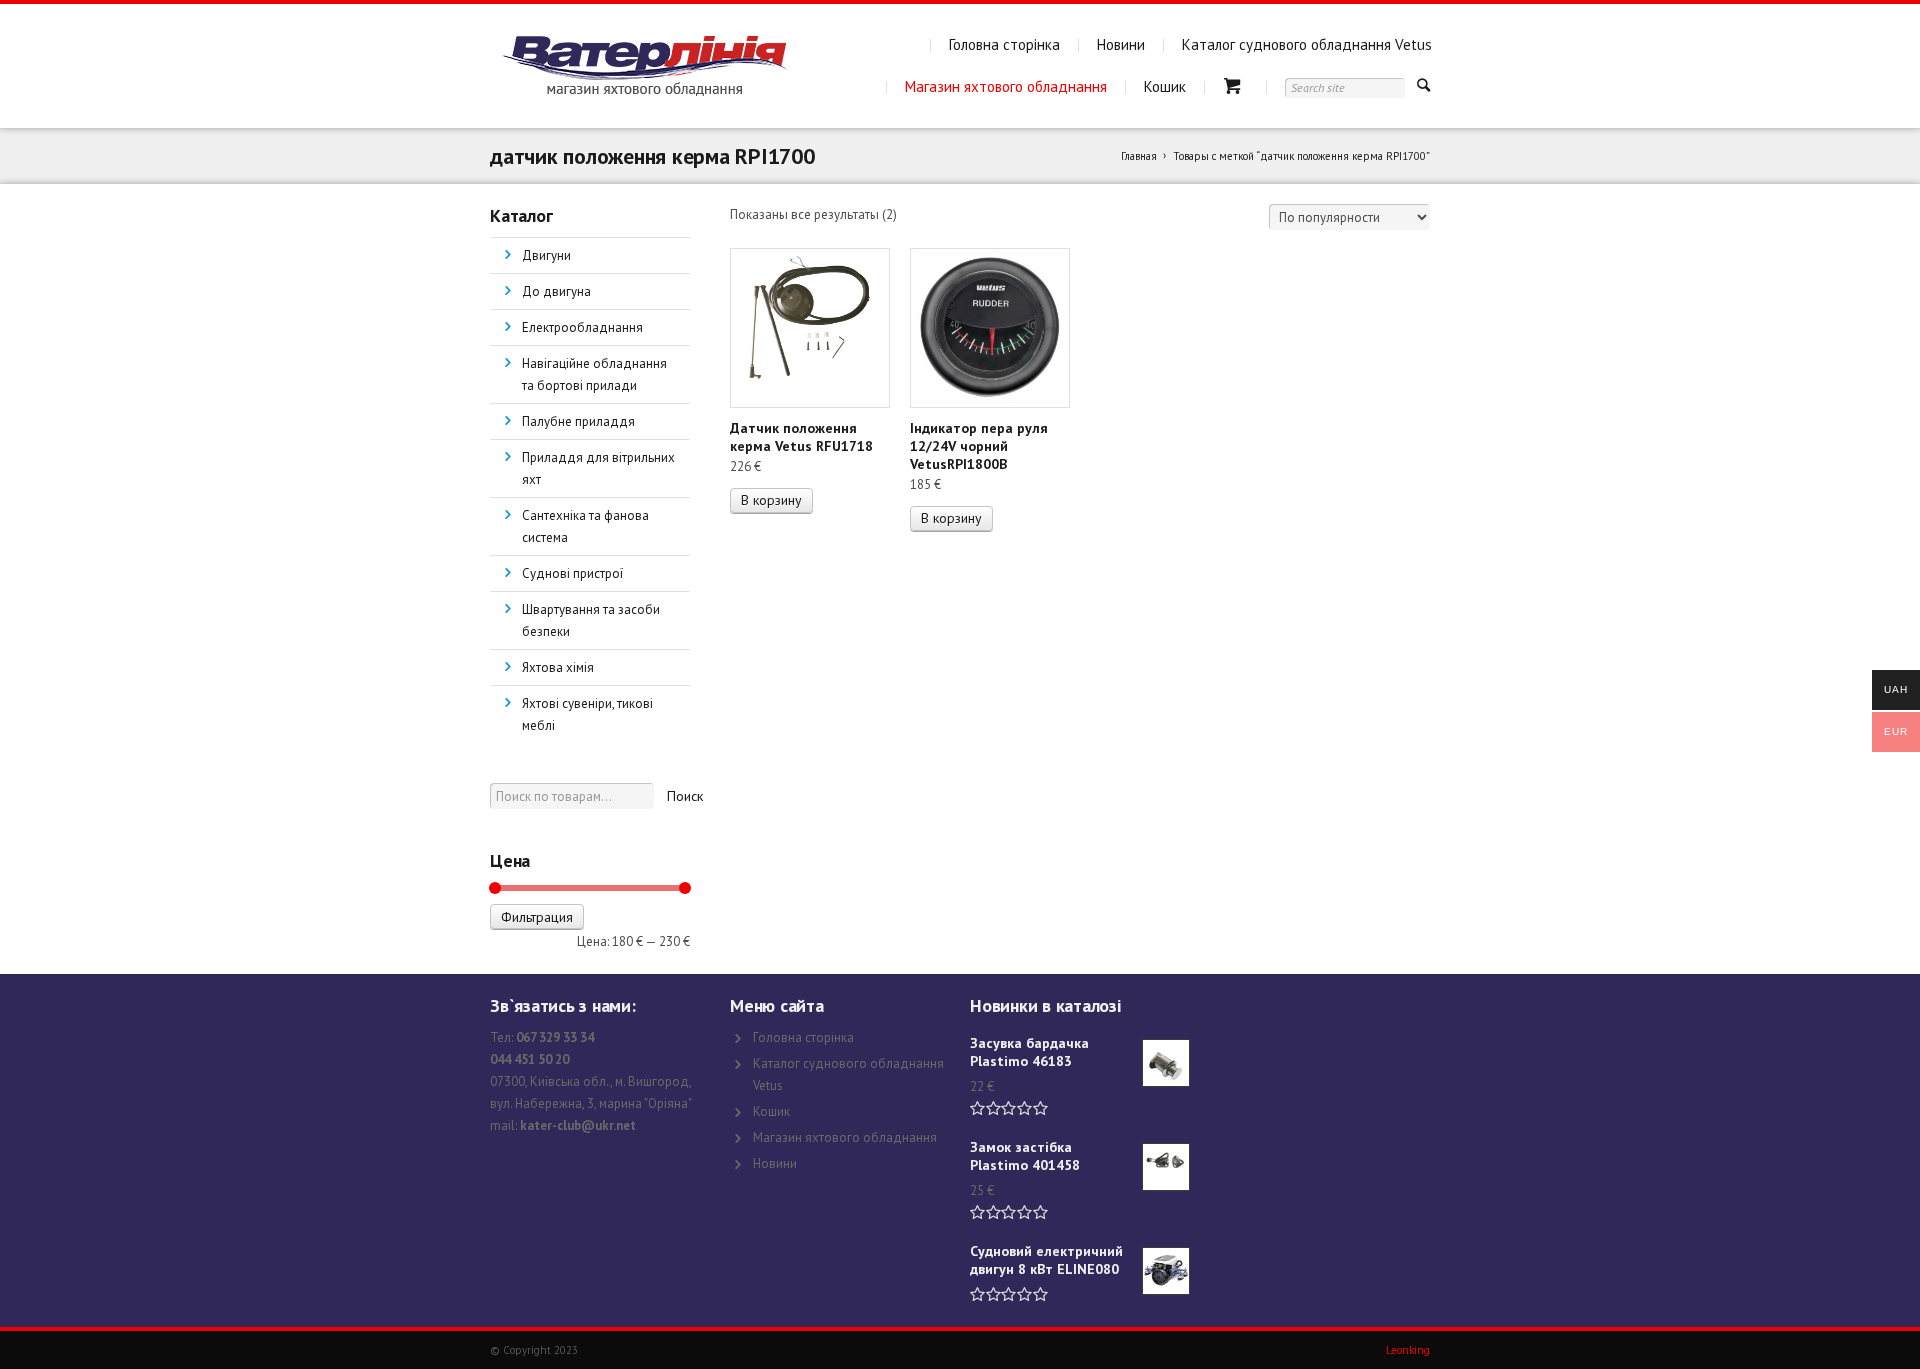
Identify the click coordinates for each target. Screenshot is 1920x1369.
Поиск (685, 796)
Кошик (1165, 86)
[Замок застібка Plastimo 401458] (1166, 1167)
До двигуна (556, 291)
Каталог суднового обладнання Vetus (1307, 44)
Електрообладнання (582, 327)
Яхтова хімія (558, 667)
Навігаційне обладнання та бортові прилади (594, 374)
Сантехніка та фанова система (585, 526)
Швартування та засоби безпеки (591, 620)
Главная (1139, 156)
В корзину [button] (771, 500)
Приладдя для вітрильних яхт (598, 468)
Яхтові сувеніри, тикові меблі (587, 714)
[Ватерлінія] (644, 66)
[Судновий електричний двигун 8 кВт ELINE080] (1166, 1271)
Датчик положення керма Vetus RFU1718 (801, 437)
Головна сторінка (1004, 44)
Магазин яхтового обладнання (1006, 86)
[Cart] (1235, 86)
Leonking (1408, 1350)
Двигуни (546, 255)
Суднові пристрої (572, 573)
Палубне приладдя (578, 421)
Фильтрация (537, 917)
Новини (1121, 44)
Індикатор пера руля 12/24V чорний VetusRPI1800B (979, 446)
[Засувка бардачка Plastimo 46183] (1166, 1063)
